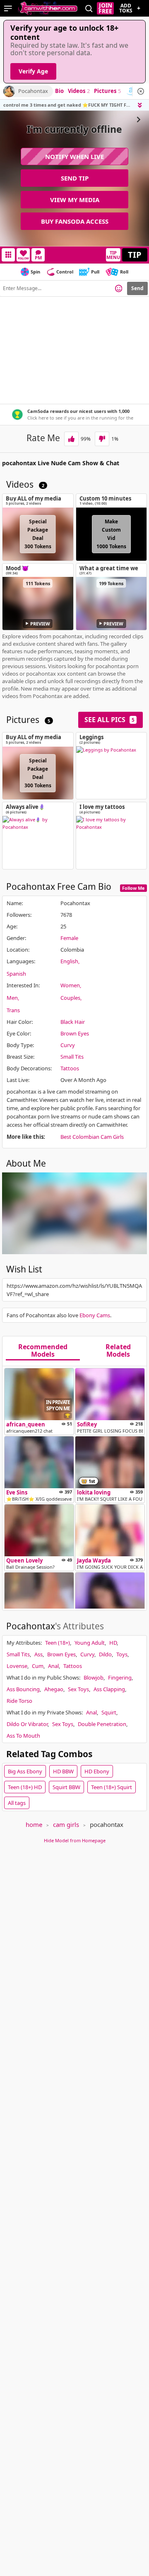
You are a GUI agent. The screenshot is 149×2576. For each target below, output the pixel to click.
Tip (135, 255)
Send (137, 288)
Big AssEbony (25, 1771)
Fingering (120, 1677)
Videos (79, 91)
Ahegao (54, 1689)
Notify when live (74, 156)
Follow (23, 258)
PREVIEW (40, 624)
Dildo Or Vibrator (27, 1724)
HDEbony (97, 1771)
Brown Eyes (75, 1033)
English (69, 961)
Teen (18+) (58, 1643)
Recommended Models (43, 1351)
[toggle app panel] (141, 105)
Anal (53, 1666)
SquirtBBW (66, 1787)
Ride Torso (19, 1701)
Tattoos (70, 1068)
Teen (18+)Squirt (112, 1787)
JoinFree (105, 8)
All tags (17, 1803)
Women (70, 985)
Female (69, 938)
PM (38, 258)
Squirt (109, 1712)
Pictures (107, 91)
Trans (13, 1010)
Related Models (118, 1351)
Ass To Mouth (23, 1736)
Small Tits (72, 1057)
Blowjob (94, 1677)
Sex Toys (78, 1689)
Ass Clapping (109, 1689)
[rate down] (102, 439)
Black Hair (73, 1022)
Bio (59, 91)
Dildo (105, 1654)
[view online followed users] (89, 9)
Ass (38, 1654)
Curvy (68, 1045)
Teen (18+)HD (25, 1787)
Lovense (17, 1666)
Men (12, 998)
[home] (48, 8)
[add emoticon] (119, 288)
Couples (70, 998)
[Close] (141, 91)
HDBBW (63, 1771)
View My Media (75, 200)
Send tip (75, 178)
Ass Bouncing (23, 1689)
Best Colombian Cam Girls (92, 1137)
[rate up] (71, 439)
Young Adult (90, 1643)
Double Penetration (102, 1724)
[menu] (8, 8)
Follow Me (133, 888)
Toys (122, 1654)
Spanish (16, 974)
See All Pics (109, 720)
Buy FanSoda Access (75, 221)
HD (113, 1643)
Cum (38, 1666)
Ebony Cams (95, 1315)
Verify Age (33, 71)
